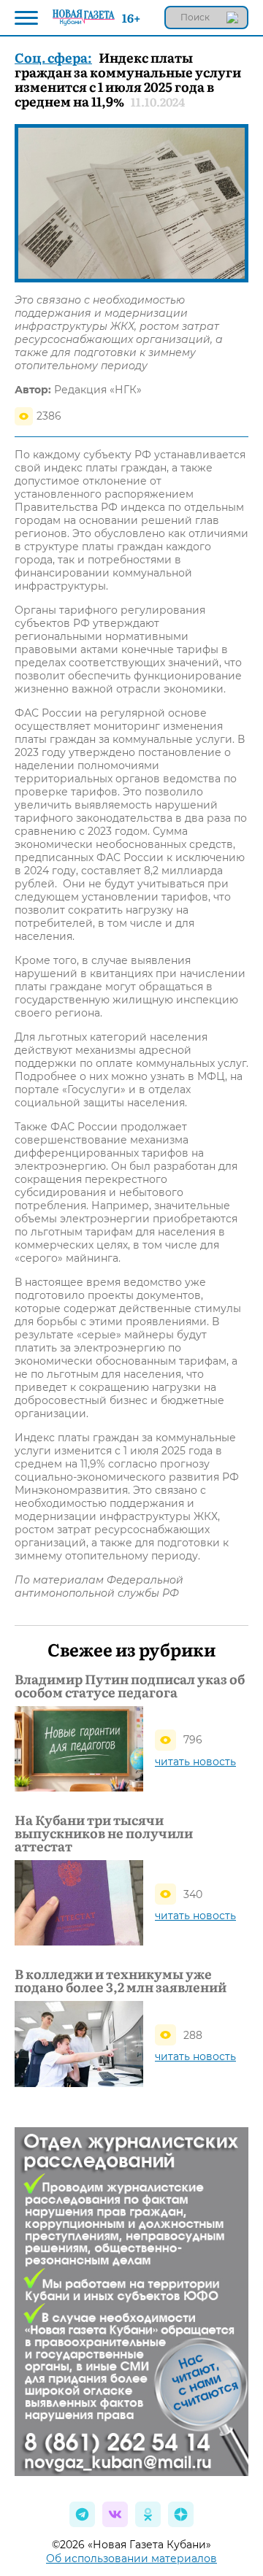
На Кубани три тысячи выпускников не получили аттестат (104, 1833)
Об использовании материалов (131, 2558)
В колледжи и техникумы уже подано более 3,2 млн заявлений (121, 1981)
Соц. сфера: (53, 57)
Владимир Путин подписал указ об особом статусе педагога (130, 1686)
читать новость (195, 1762)
